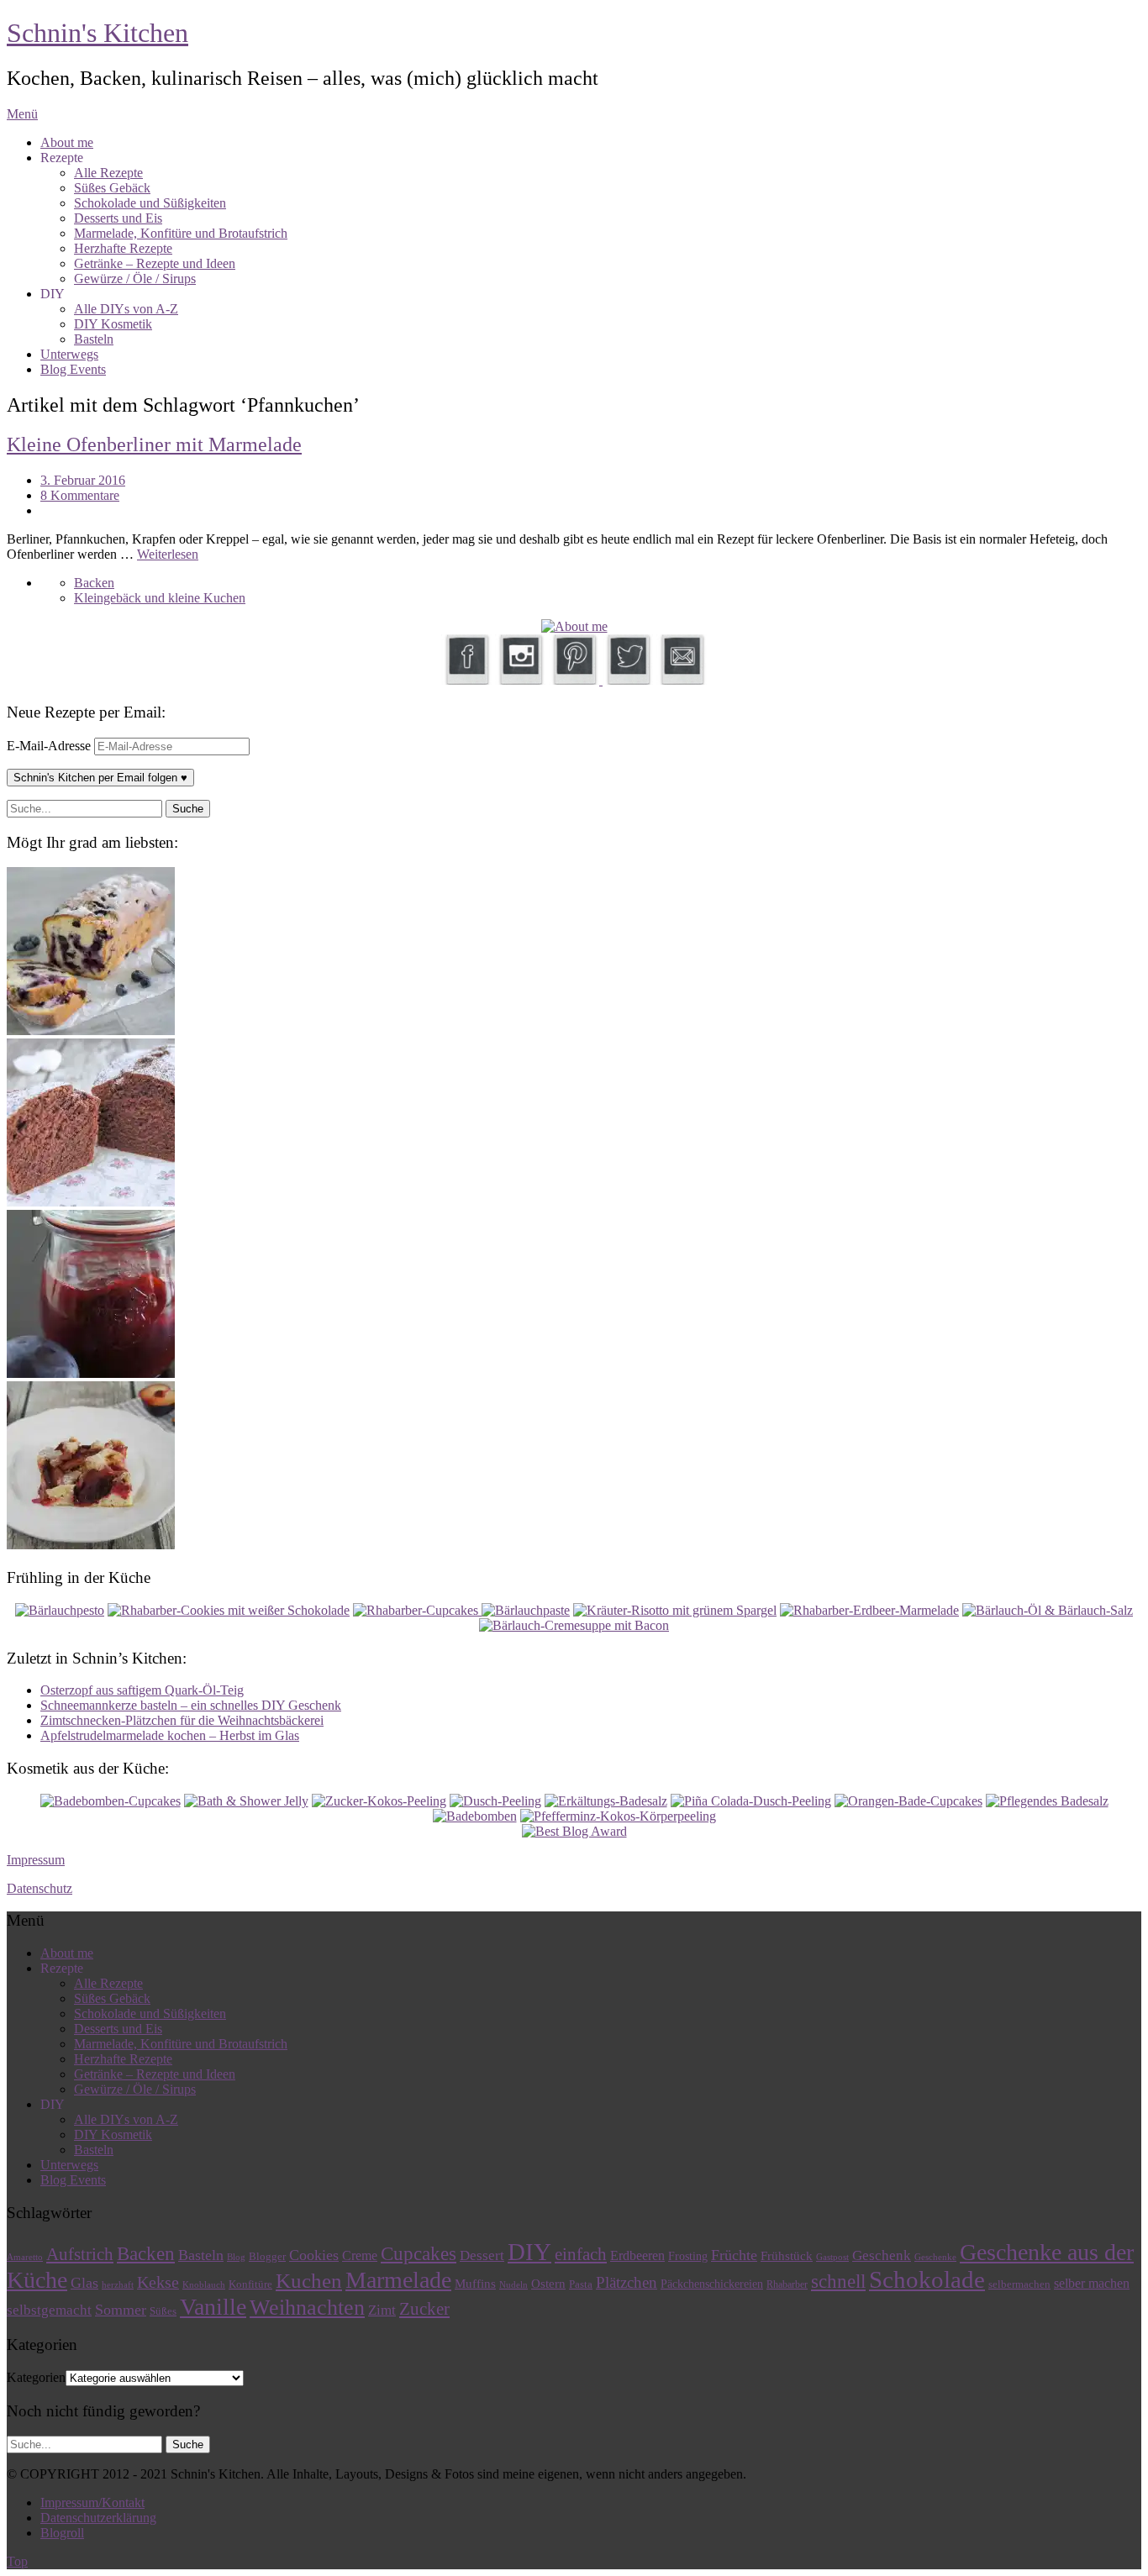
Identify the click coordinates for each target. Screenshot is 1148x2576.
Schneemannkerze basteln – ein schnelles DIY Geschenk (191, 1705)
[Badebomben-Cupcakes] (111, 1801)
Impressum (36, 1860)
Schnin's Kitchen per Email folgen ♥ (100, 778)
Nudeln (513, 2285)
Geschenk (882, 2255)
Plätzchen (627, 2282)
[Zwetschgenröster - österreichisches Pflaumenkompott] (91, 1373)
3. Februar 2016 (83, 480)
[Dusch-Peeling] (495, 1801)
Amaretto (25, 2257)
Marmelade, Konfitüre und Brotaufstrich (181, 233)
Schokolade (927, 2279)
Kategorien (36, 2377)
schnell (838, 2282)
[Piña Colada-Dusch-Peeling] (751, 1801)
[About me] (574, 626)
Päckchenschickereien (712, 2284)
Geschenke (935, 2257)
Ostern (548, 2283)
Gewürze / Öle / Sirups (135, 279)
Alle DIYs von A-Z (126, 309)
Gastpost (832, 2257)
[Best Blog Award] (574, 1831)
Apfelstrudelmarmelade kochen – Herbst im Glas (170, 1735)
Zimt (382, 2310)
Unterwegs (69, 354)
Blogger (267, 2256)
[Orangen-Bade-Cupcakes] (908, 1801)
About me (67, 142)
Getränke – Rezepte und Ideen (155, 263)
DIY (529, 2252)
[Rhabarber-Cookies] (229, 1610)
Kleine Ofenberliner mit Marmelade (154, 444)
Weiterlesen (168, 554)
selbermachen (1019, 2284)
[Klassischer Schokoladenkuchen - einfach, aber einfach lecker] (91, 1202)
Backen (94, 583)
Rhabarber (787, 2285)
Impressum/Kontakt (92, 2502)
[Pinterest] (576, 680)
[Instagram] (520, 680)
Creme (360, 2255)
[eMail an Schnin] (682, 680)
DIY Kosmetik (113, 324)
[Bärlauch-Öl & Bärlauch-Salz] (1048, 1610)
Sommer (121, 2310)
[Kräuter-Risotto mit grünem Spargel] (675, 1610)
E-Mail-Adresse (50, 746)
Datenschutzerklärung (98, 2518)
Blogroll (62, 2533)
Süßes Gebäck (112, 188)
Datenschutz (39, 1888)
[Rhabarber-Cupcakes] (417, 1610)
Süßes (163, 2311)
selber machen (1092, 2283)
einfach (581, 2254)
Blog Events (73, 369)
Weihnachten (307, 2308)
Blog (236, 2257)
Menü (22, 114)
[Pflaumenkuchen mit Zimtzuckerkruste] (91, 1545)
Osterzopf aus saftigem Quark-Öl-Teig (142, 1690)
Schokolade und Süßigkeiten (150, 203)
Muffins (475, 2283)
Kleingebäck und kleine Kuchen (160, 598)
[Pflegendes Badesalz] (1047, 1801)
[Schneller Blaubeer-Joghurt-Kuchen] (91, 1030)
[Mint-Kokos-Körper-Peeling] (618, 1816)
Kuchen (309, 2281)
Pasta (581, 2284)
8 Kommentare (80, 495)
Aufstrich (80, 2254)
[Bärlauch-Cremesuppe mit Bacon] (574, 1625)
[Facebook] (466, 680)
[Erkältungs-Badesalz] (606, 1801)
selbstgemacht (49, 2310)
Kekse (158, 2282)
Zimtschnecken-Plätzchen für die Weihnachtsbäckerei (182, 1720)
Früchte (734, 2255)
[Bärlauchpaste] (526, 1610)
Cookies (314, 2255)
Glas (84, 2283)
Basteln (94, 339)
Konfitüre (250, 2284)
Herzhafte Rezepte (123, 248)
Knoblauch (204, 2285)
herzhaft (118, 2285)
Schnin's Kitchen (97, 33)
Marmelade (398, 2280)
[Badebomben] (475, 1816)
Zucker (424, 2309)
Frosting (688, 2256)
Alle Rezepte (108, 173)
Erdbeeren (637, 2255)
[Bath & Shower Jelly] (246, 1801)
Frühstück (787, 2256)
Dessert (482, 2255)
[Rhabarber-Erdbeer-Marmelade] (869, 1610)
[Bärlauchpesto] (60, 1610)
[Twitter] (628, 680)
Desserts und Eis (118, 218)
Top (17, 2561)
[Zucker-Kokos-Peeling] (379, 1801)
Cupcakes (419, 2253)
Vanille (213, 2307)
